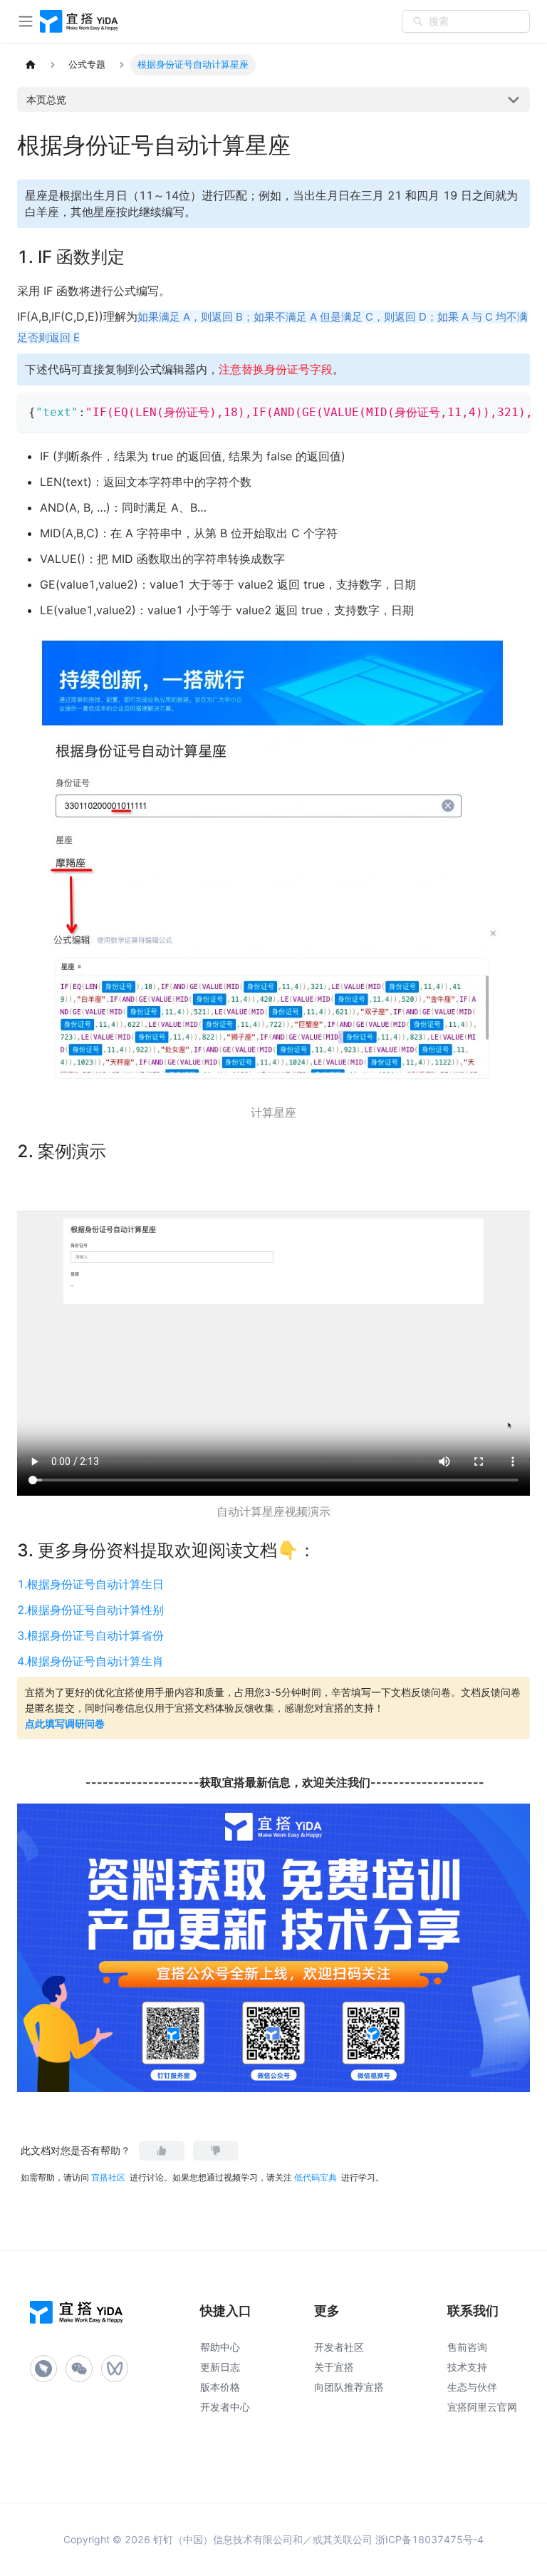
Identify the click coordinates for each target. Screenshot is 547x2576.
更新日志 (220, 2367)
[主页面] (31, 65)
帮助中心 (220, 2347)
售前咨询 (467, 2347)
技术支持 (467, 2367)
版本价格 (220, 2387)
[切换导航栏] (26, 21)
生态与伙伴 (472, 2387)
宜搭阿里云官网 (482, 2407)
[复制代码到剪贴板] (512, 410)
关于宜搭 (334, 2367)
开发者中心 (225, 2407)
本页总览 (46, 99)
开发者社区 (339, 2347)
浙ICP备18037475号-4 (429, 2539)
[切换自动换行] (486, 410)
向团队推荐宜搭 (349, 2387)
